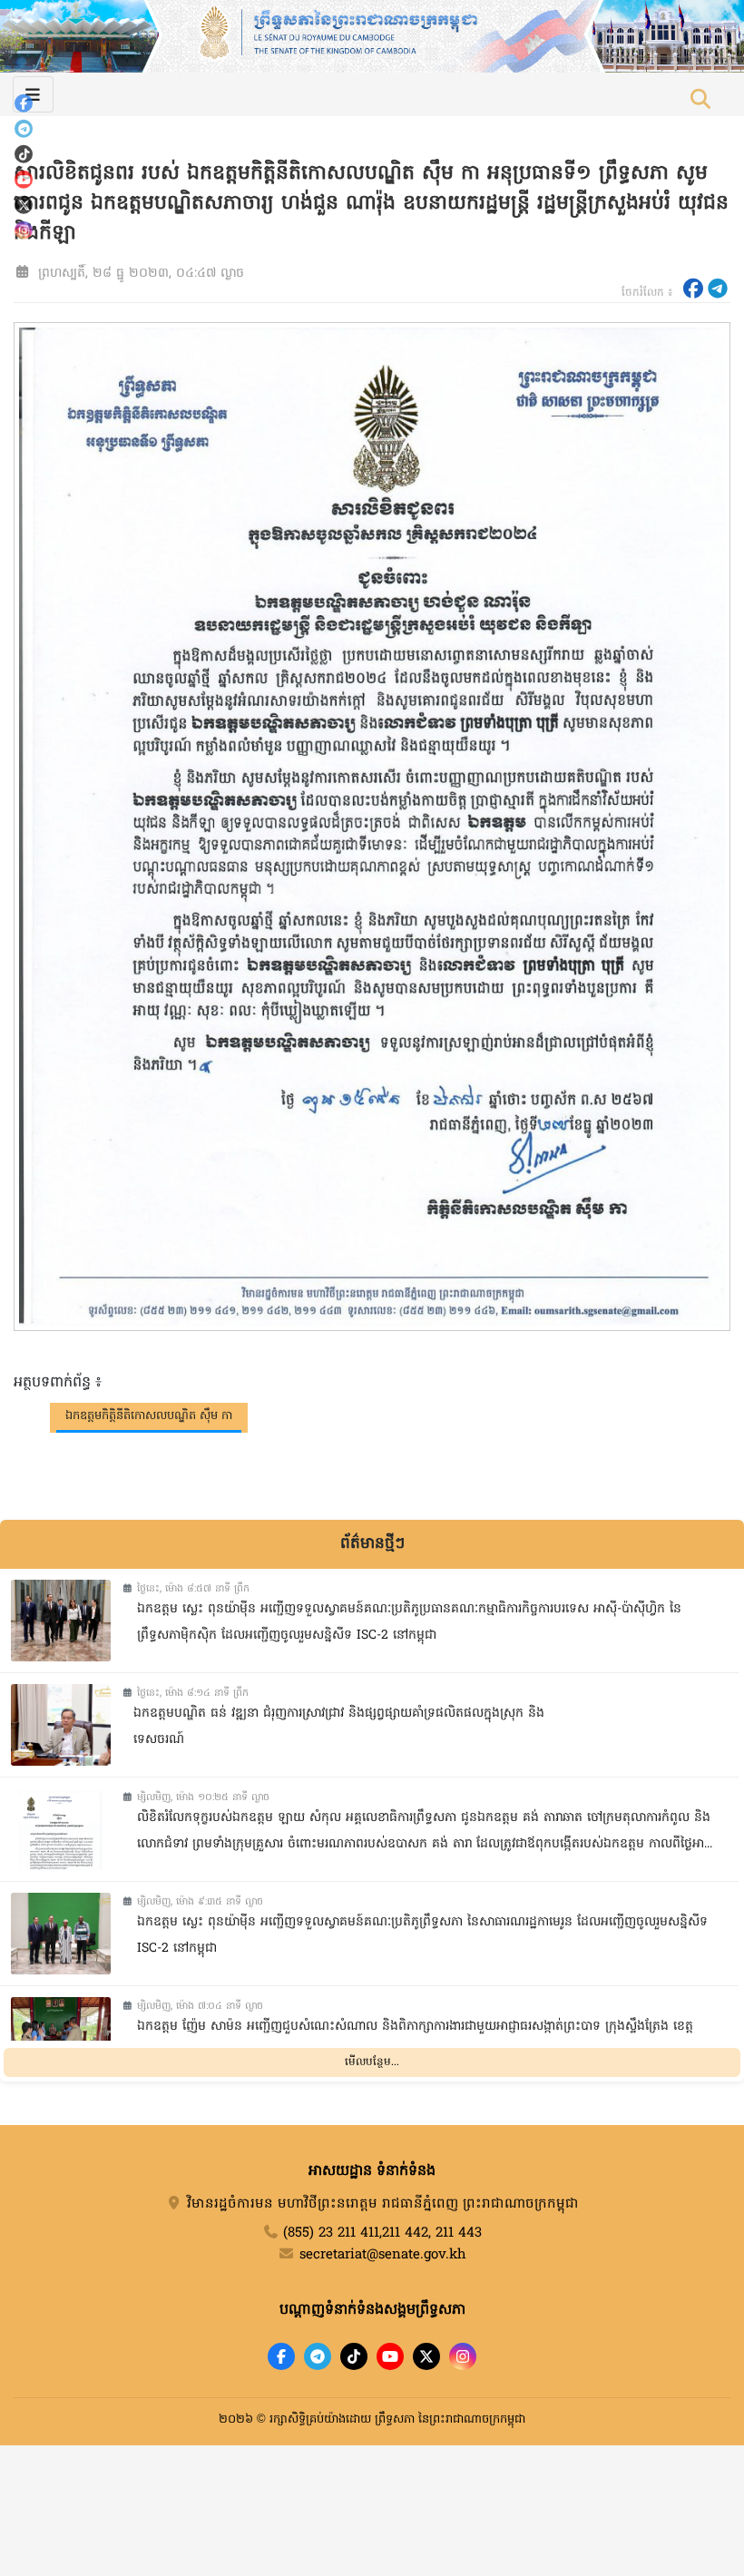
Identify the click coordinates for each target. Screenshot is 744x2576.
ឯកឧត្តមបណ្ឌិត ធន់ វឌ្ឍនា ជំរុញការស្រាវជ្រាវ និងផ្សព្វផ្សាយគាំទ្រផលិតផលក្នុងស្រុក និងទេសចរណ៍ (339, 1727)
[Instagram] (24, 230)
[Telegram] (24, 129)
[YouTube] (24, 180)
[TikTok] (24, 154)
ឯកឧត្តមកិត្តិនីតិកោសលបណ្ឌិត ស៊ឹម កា (149, 1416)
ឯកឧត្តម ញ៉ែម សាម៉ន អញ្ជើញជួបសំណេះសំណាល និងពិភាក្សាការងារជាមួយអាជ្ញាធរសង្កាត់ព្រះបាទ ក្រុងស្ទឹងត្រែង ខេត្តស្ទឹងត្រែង (415, 2040)
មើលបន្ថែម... (372, 2062)
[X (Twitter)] (24, 205)
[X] (426, 2356)
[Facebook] (24, 103)
